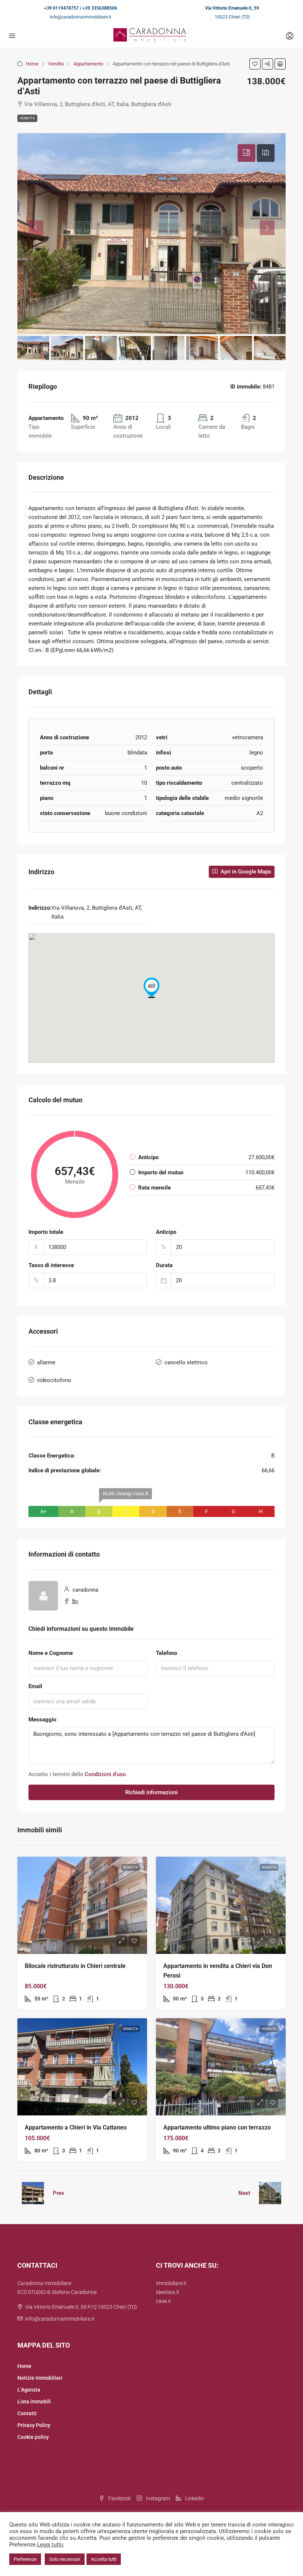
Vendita (56, 64)
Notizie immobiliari (40, 2378)
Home (32, 64)
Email (35, 1686)
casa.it (164, 2301)
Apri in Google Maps (245, 872)
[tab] (246, 153)
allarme (46, 1362)
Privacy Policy (34, 2425)
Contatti (27, 2413)
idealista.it (168, 2292)
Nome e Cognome (51, 1653)
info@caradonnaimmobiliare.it (81, 17)
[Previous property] (33, 2193)
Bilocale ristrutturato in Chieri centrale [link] (75, 1966)
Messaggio (42, 1720)
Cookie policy (33, 2437)
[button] (255, 64)
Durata (164, 1265)
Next (244, 2193)
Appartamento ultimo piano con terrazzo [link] (217, 2127)
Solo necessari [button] (65, 2559)
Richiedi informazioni (151, 1792)
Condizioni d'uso (105, 1774)
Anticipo (166, 1232)
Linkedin (194, 2498)
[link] (82, 1905)
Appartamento (88, 64)
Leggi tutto (50, 2545)
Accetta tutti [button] (104, 2559)
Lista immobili (34, 2402)
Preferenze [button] (25, 2559)
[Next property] (270, 2193)
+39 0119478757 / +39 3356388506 (81, 8)
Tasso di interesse (51, 1265)
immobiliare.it (171, 2283)
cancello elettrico (186, 1362)
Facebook (119, 2498)
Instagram (157, 2498)
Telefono (166, 1653)
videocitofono (54, 1380)
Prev (59, 2193)
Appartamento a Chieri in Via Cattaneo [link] (76, 2127)
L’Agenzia (29, 2390)
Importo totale (46, 1232)
